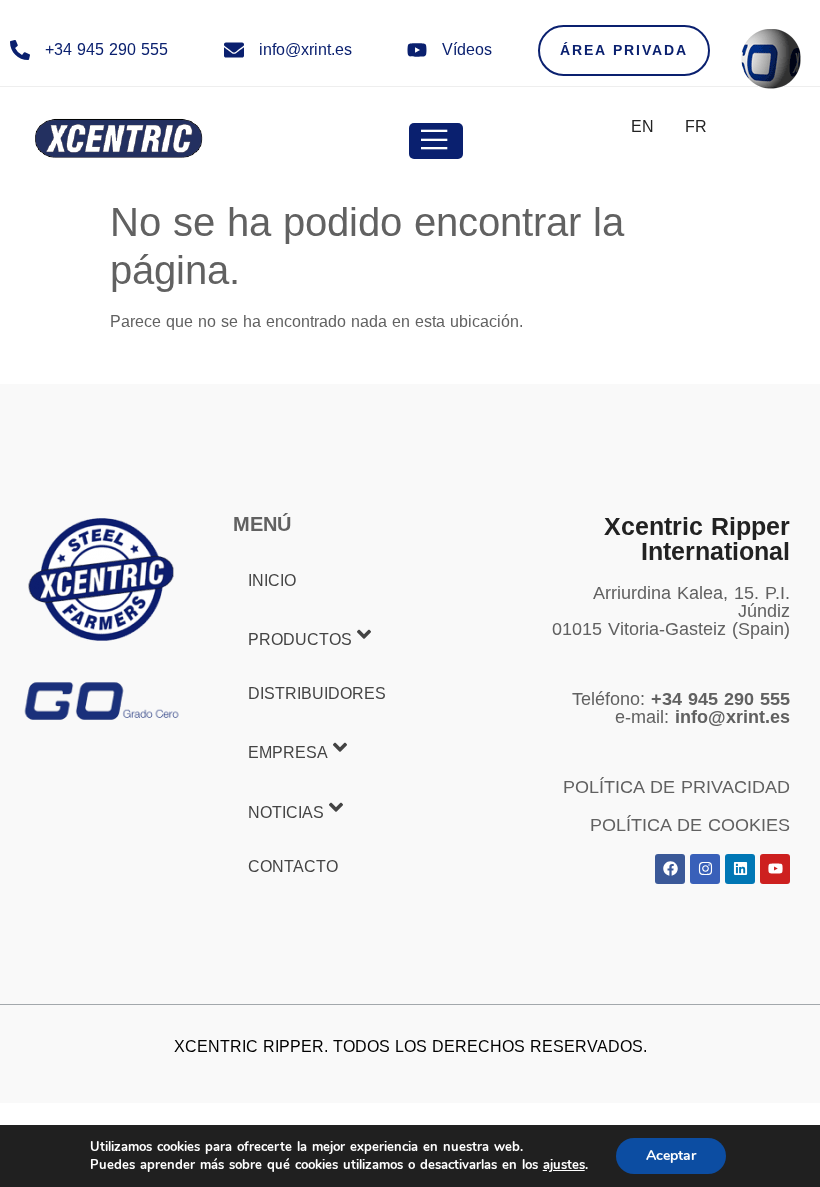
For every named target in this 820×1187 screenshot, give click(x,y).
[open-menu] (436, 141)
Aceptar (671, 1155)
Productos (300, 639)
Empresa (288, 753)
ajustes (564, 1165)
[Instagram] (705, 869)
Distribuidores (317, 693)
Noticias (286, 812)
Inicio (272, 580)
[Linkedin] (740, 869)
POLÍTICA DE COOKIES (690, 825)
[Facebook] (670, 869)
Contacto (293, 866)
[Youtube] (775, 869)
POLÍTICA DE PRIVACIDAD (676, 787)
